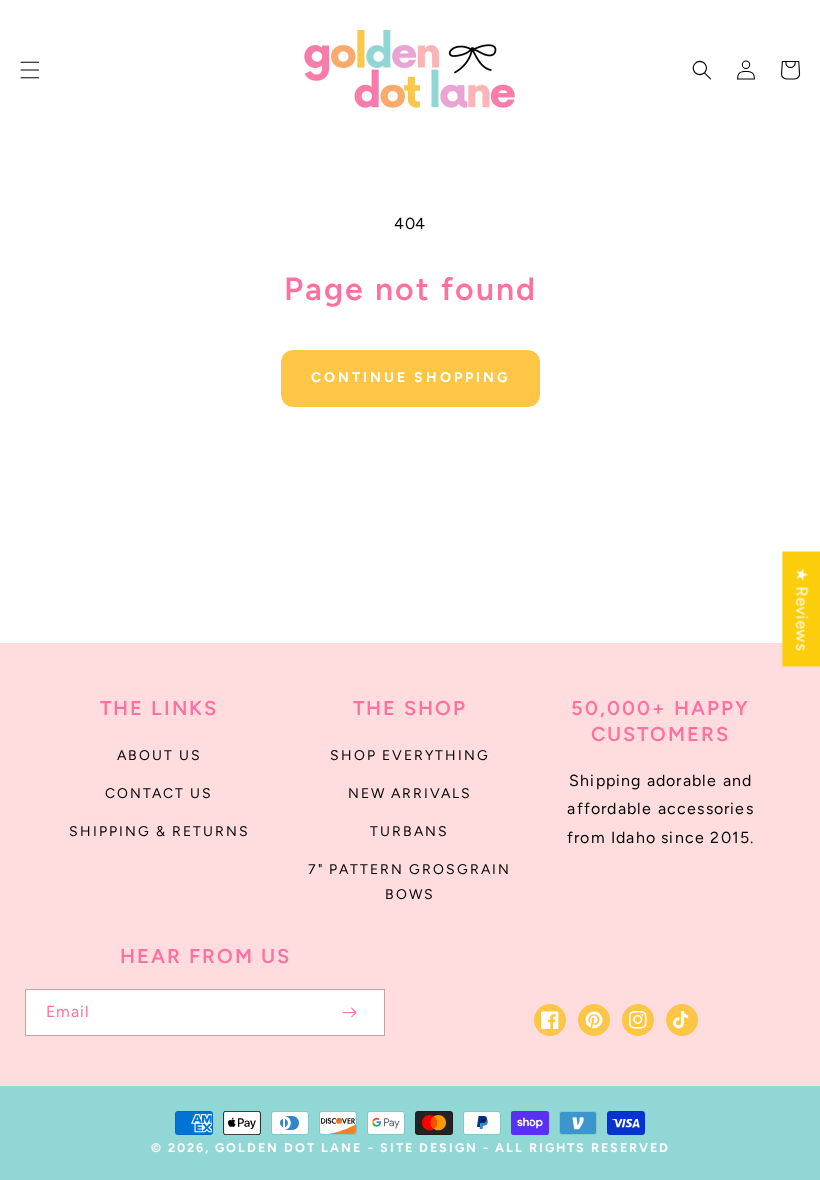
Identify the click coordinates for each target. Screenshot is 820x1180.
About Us (159, 755)
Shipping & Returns (159, 831)
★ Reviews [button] (801, 608)
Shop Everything (410, 755)
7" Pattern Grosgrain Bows (409, 882)
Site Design (429, 1147)
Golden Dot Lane (288, 1147)
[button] (30, 70)
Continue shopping (410, 377)
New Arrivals (410, 793)
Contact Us (159, 793)
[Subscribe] (349, 1012)
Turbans (409, 831)
